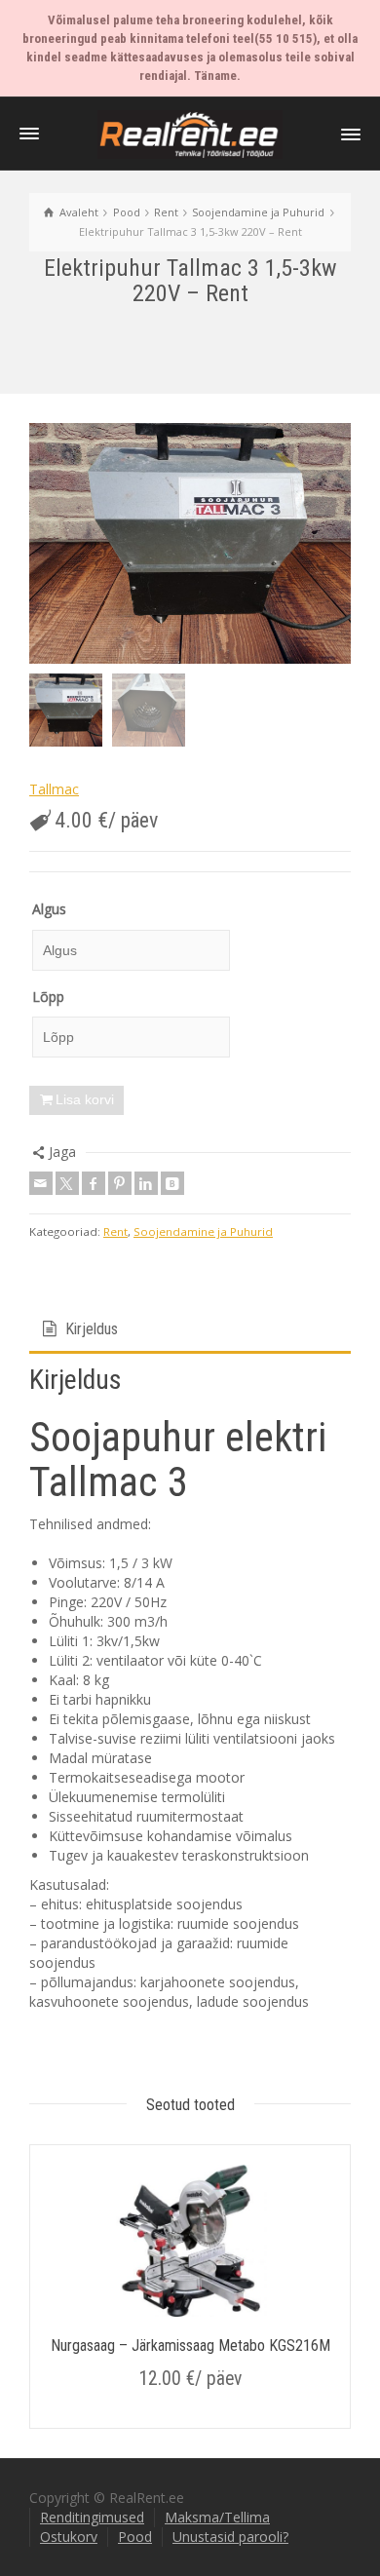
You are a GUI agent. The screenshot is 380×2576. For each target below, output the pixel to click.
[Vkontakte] (172, 1183)
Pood (135, 2537)
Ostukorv (69, 2537)
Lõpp (48, 997)
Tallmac (54, 789)
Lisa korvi (85, 1099)
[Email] (41, 1183)
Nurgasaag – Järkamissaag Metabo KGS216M (190, 2345)
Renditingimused (92, 2517)
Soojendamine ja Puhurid (203, 1231)
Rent (115, 1231)
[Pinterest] (120, 1183)
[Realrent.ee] (190, 133)
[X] (67, 1183)
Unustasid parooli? (230, 2537)
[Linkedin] (146, 1183)
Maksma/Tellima (217, 2517)
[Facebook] (94, 1183)
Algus (49, 909)
